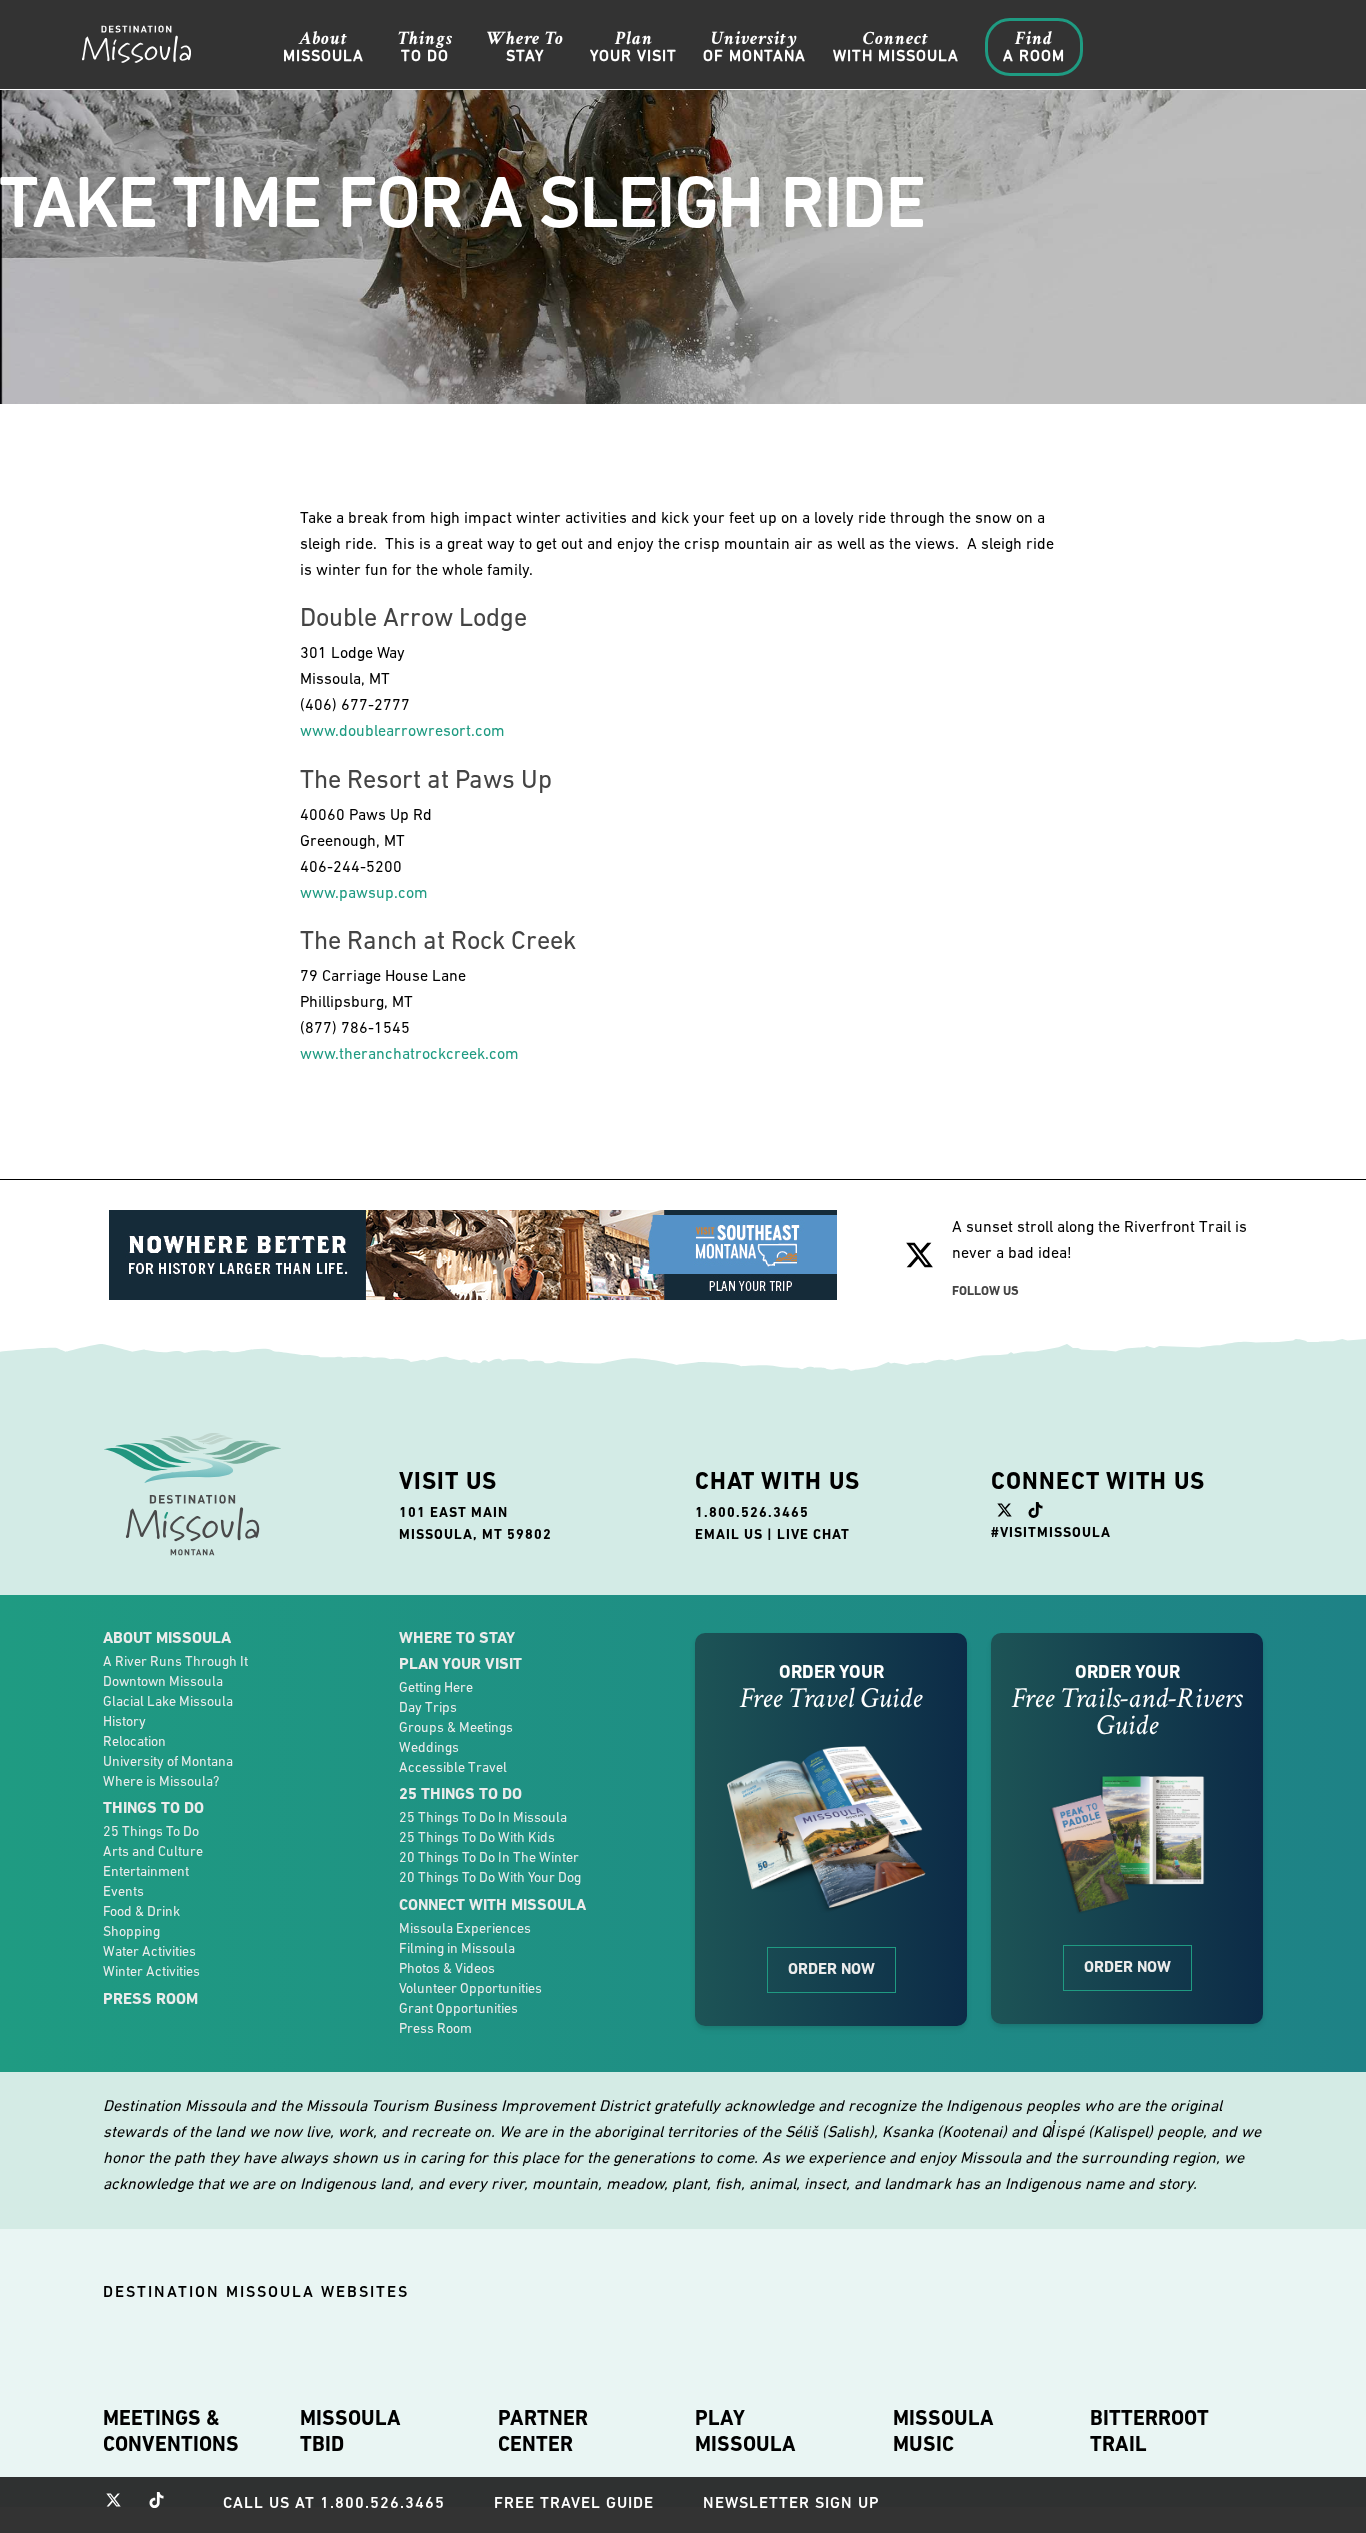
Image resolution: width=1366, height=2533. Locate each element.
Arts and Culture (153, 1851)
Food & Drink (141, 1911)
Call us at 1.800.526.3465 (334, 2502)
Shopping (131, 1931)
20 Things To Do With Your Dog (490, 1877)
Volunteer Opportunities (470, 1988)
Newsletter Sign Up (791, 2502)
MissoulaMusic (943, 2431)
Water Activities (149, 1951)
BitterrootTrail (1149, 2431)
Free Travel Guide (574, 2502)
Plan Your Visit (460, 1663)
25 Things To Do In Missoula (483, 1817)
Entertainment (146, 1871)
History (124, 1721)
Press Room (150, 1998)
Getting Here (436, 1687)
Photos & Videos (447, 1968)
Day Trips (428, 1707)
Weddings (429, 1747)
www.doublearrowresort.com (402, 730)
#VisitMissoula (1051, 1532)
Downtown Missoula (163, 1681)
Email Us (729, 1534)
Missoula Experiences (465, 1928)
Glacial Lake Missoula (168, 1701)
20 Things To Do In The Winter (489, 1857)
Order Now (831, 1968)
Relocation (134, 1741)
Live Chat (813, 1534)
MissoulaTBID (350, 2431)
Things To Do (153, 1807)
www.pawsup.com (364, 892)
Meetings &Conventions (171, 2431)
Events (123, 1891)
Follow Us (985, 1290)
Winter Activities (151, 1971)
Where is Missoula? (161, 1781)
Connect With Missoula (492, 1904)
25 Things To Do (151, 1831)
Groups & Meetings (456, 1727)
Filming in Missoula (457, 1948)
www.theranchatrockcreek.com (409, 1053)
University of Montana (168, 1761)
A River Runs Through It (175, 1661)
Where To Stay (457, 1637)
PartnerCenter (543, 2431)
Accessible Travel (453, 1767)
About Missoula (167, 1637)
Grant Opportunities (458, 2008)
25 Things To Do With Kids (477, 1837)
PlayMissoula (745, 2431)
